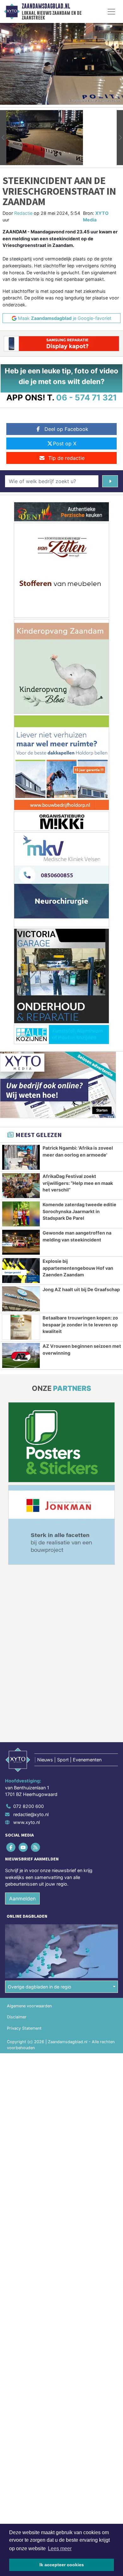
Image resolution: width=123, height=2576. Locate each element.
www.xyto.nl (26, 1822)
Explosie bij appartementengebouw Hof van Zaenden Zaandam (78, 1268)
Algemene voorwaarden (29, 2006)
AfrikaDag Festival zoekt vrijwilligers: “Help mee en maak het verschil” (78, 1183)
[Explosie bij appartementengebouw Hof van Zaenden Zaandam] (21, 1271)
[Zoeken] (110, 481)
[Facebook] (11, 1847)
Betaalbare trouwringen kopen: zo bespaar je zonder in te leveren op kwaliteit (80, 1324)
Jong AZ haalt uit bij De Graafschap (81, 1289)
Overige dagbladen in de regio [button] (40, 1987)
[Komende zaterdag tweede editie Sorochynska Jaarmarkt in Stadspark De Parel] (21, 1214)
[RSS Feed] (36, 1847)
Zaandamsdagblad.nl (46, 6)
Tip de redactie (66, 458)
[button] (3, 138)
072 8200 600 (29, 1806)
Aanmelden (22, 1899)
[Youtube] (23, 1847)
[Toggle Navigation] (111, 12)
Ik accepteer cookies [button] (62, 2565)
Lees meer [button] (60, 2548)
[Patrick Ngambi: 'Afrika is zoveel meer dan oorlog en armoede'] (21, 1157)
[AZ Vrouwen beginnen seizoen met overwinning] (21, 1355)
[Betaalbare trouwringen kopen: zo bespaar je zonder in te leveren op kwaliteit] (21, 1327)
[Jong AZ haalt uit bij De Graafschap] (21, 1299)
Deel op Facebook (66, 429)
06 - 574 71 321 (87, 397)
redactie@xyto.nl (31, 1814)
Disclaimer (17, 2017)
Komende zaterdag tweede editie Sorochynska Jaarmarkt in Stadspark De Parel (79, 1211)
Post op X (65, 443)
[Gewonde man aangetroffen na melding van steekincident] (21, 1242)
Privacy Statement (24, 2028)
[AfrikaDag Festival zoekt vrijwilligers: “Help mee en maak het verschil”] (21, 1186)
